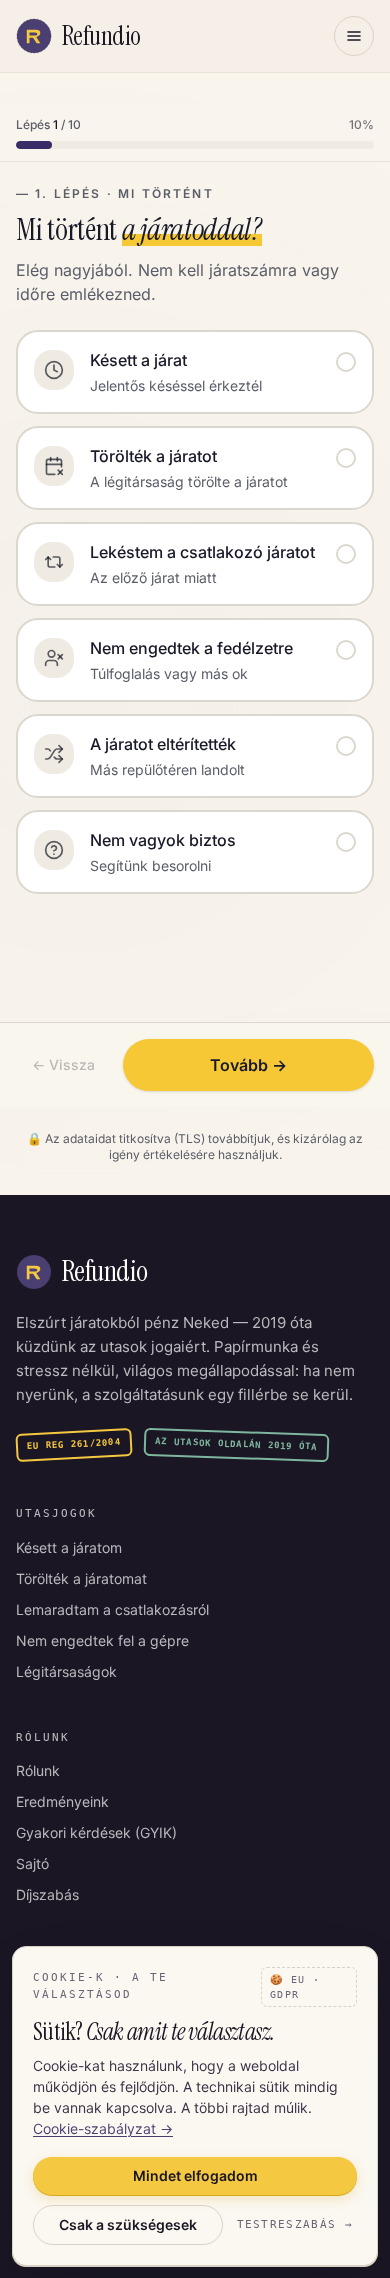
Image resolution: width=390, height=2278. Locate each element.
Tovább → (248, 1065)
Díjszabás (47, 1894)
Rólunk (38, 1770)
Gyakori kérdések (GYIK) (96, 1832)
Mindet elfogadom (195, 2175)
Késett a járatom (69, 1547)
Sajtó (32, 1863)
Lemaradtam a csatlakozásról (112, 1609)
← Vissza (63, 1064)
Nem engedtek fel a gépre (102, 1640)
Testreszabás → (295, 2224)
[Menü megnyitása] (354, 36)
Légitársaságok (66, 1671)
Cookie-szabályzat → (103, 2128)
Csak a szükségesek (128, 2224)
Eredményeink (62, 1801)
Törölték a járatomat (81, 1578)
